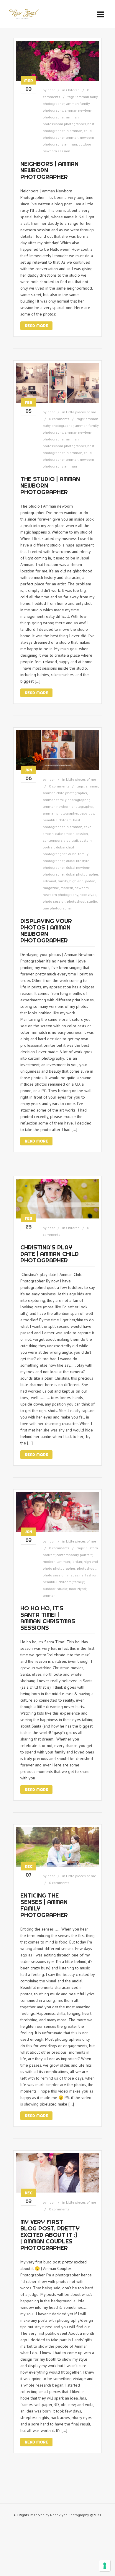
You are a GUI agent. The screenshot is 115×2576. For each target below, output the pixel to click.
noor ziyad (88, 895)
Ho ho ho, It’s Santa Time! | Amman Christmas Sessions (48, 1618)
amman (92, 786)
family (63, 881)
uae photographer (57, 908)
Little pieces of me (81, 412)
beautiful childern (57, 820)
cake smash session (72, 834)
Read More (36, 326)
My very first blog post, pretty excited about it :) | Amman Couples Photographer (50, 2235)
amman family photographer (66, 800)
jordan (90, 881)
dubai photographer (82, 874)
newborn (82, 888)
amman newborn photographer (68, 806)
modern (67, 888)
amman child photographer (65, 793)
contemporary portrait (60, 840)
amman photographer (60, 813)
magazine (51, 888)
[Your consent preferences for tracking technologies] (105, 2566)
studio (92, 901)
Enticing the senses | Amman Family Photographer (44, 1905)
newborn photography (60, 895)
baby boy (87, 813)
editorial (50, 881)
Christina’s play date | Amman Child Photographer (50, 1254)
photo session (54, 901)
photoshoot (76, 901)
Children (73, 90)
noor (51, 90)
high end (76, 881)
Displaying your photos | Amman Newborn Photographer (46, 931)
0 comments (59, 419)
